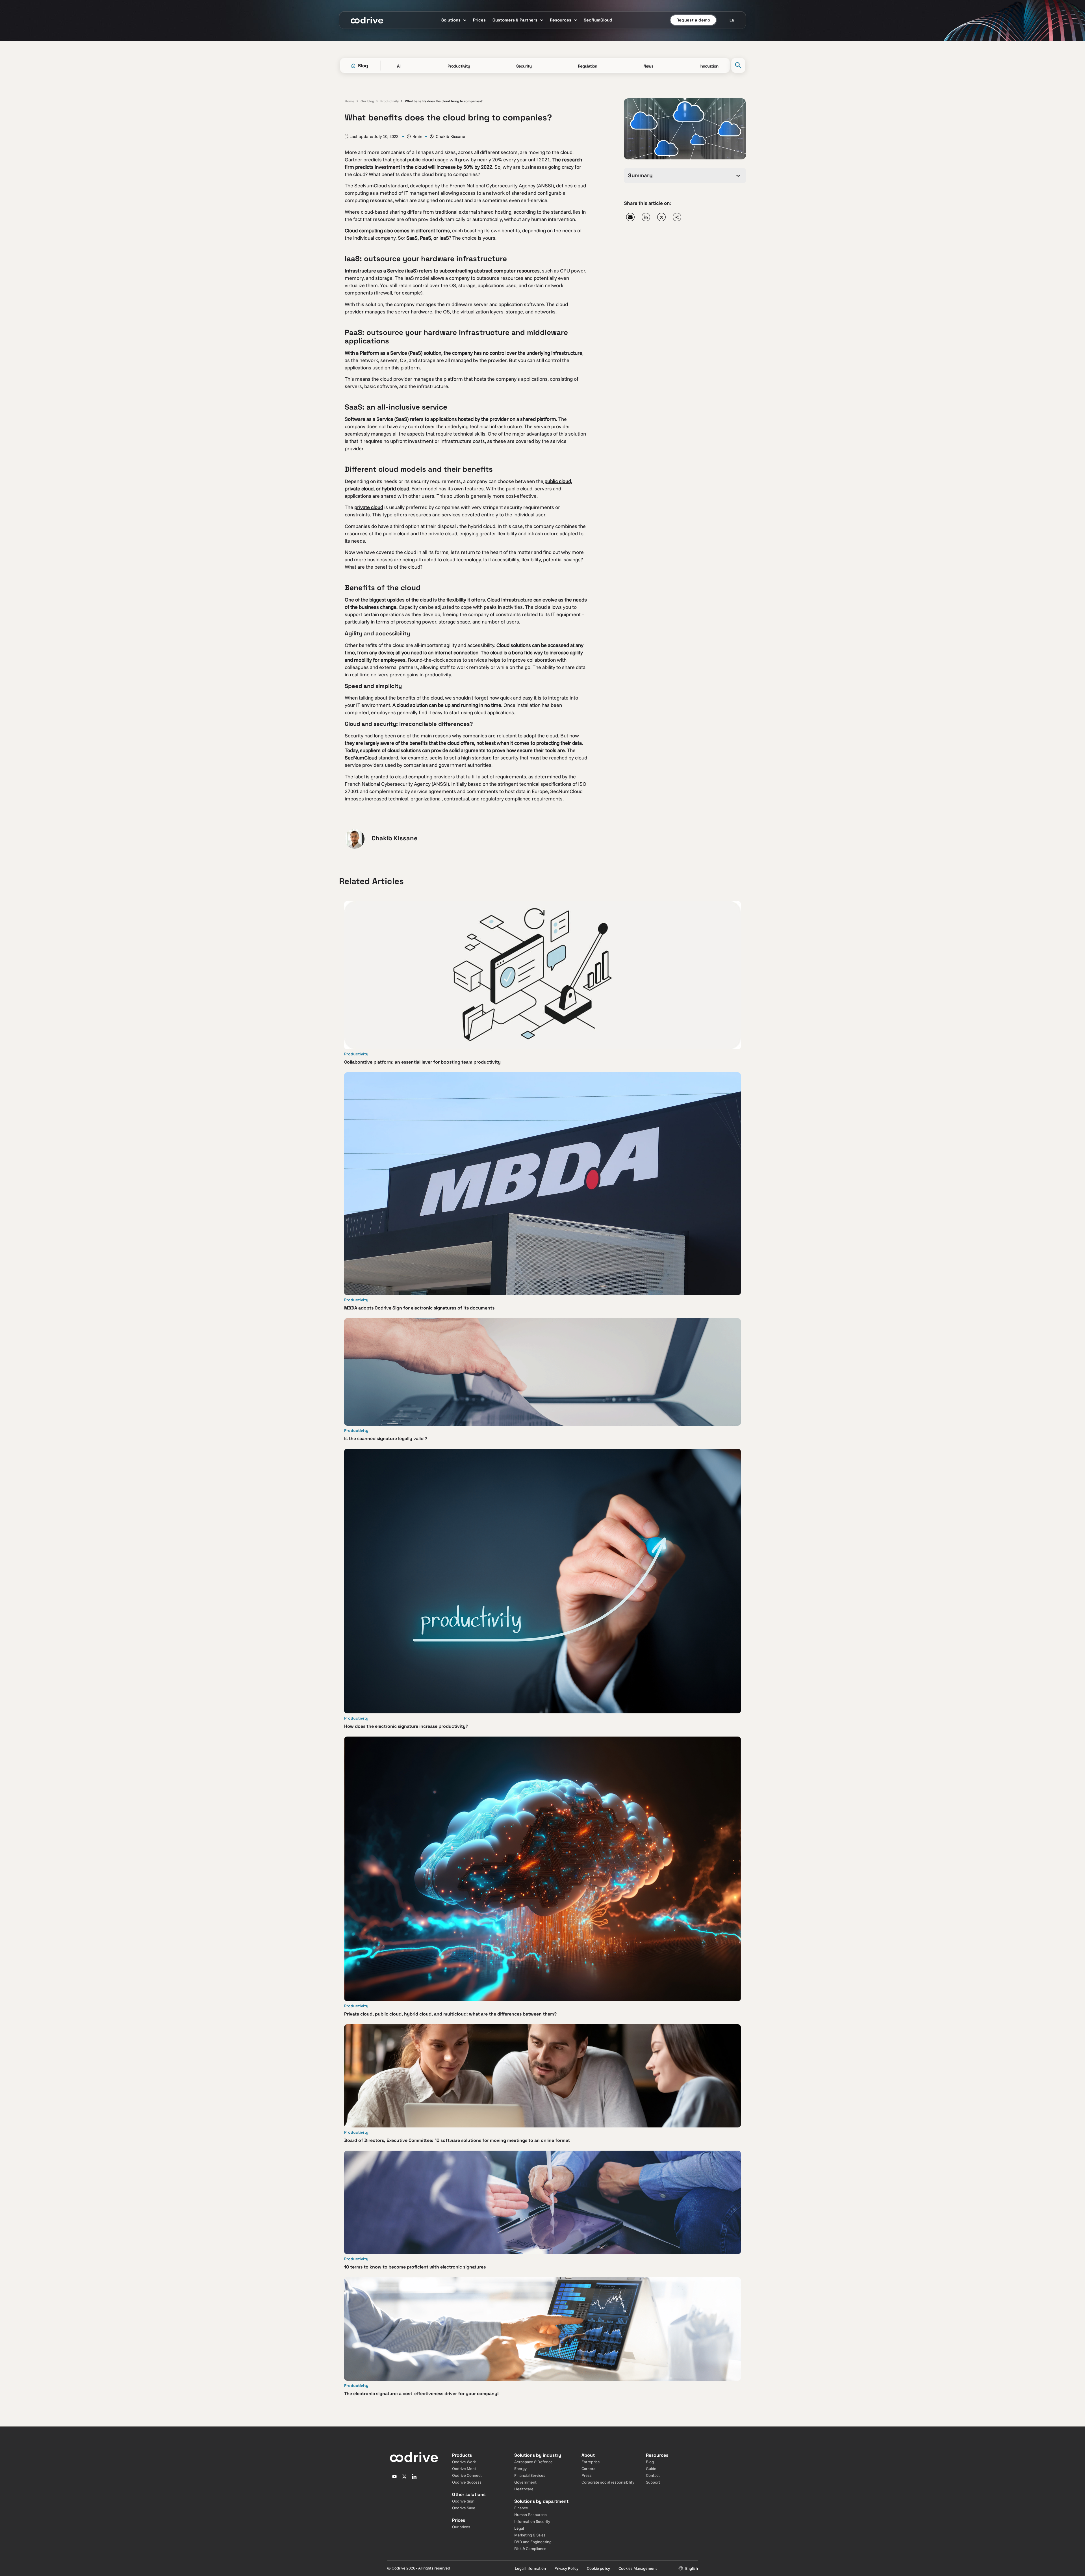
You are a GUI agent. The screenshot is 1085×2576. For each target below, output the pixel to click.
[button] (630, 217)
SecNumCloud (361, 758)
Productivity (389, 101)
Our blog (367, 101)
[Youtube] (394, 2477)
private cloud (369, 507)
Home (350, 101)
